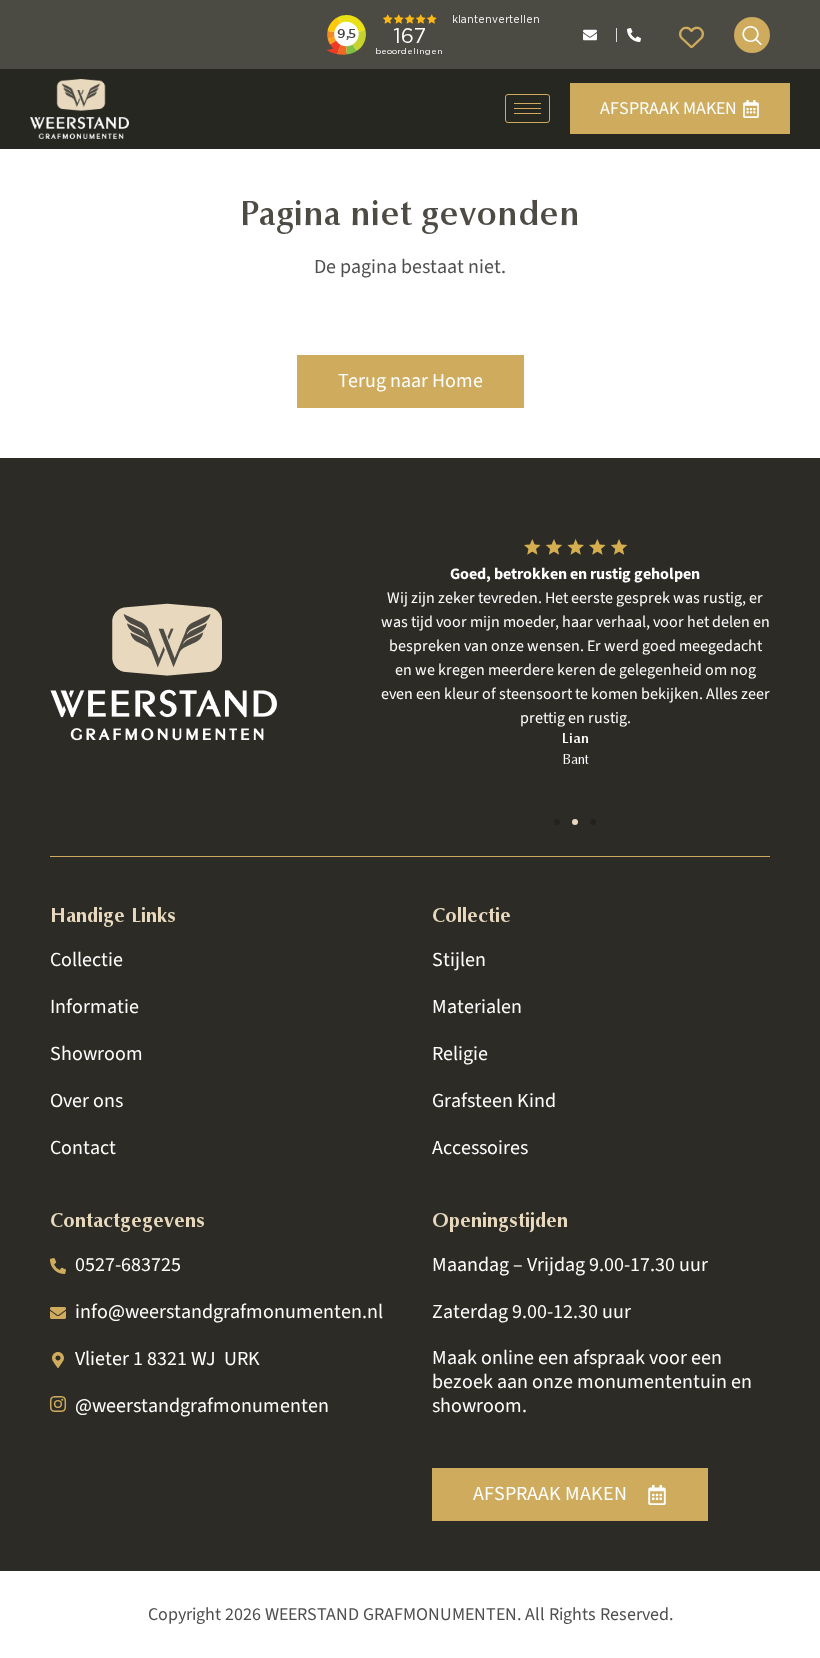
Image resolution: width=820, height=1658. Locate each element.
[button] (557, 822)
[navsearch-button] (752, 35)
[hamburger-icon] (527, 108)
